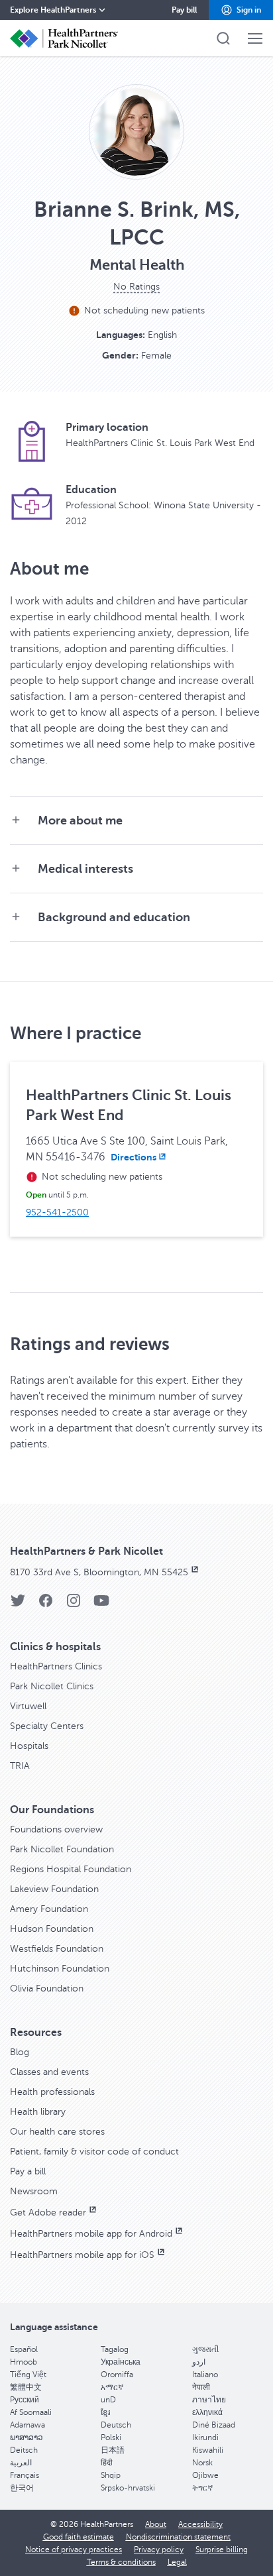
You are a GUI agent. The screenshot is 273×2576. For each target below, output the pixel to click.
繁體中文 (26, 2387)
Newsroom (34, 2191)
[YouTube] (101, 1605)
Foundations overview (56, 1829)
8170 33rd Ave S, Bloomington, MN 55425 (99, 1572)
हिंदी (107, 2463)
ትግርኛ (202, 2488)
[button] (241, 10)
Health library (38, 2112)
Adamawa (27, 2425)
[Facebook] (46, 1605)
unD (108, 2400)
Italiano (205, 2375)
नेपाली (201, 2387)
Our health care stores (57, 2132)
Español (24, 2349)
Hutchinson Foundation (60, 1969)
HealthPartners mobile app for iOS (82, 2255)
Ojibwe (205, 2475)
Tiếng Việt (28, 2375)
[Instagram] (74, 1605)
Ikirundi (205, 2437)
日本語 (113, 2450)
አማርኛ (112, 2387)
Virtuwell (28, 1706)
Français (25, 2475)
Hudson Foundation (52, 1929)
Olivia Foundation (47, 1988)
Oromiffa (117, 2375)
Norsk (202, 2463)
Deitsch (24, 2450)
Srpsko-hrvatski (128, 2488)
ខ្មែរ (105, 2412)
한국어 (22, 2488)
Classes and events (49, 2072)
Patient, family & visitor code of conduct (94, 2152)
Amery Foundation (49, 1909)
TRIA (20, 1766)
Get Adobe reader (48, 2212)
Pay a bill (28, 2171)
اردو (199, 2362)
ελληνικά (207, 2412)
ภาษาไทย (209, 2400)
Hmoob (24, 2362)
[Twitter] (18, 1605)
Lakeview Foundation (54, 1889)
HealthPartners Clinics (56, 1666)
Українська (121, 2362)
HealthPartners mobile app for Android (91, 2234)
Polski (111, 2437)
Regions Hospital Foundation (71, 1869)
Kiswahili (208, 2450)
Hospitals (29, 1746)
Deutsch (116, 2425)
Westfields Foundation (57, 1949)
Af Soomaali (31, 2412)
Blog (20, 2052)
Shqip (111, 2475)
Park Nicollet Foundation (62, 1849)
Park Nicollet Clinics (52, 1686)
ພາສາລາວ (27, 2437)
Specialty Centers (47, 1726)
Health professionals (52, 2092)
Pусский (25, 2400)
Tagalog (115, 2349)
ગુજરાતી (205, 2349)
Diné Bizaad (214, 2425)
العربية (21, 2463)
